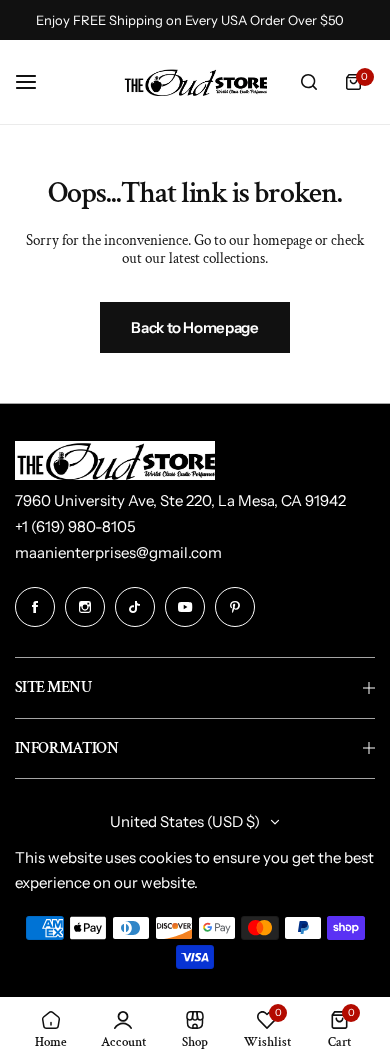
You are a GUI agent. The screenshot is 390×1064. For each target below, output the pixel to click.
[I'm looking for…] (309, 82)
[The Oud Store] (195, 82)
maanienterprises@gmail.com (118, 552)
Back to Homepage (194, 327)
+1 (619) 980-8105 (75, 526)
